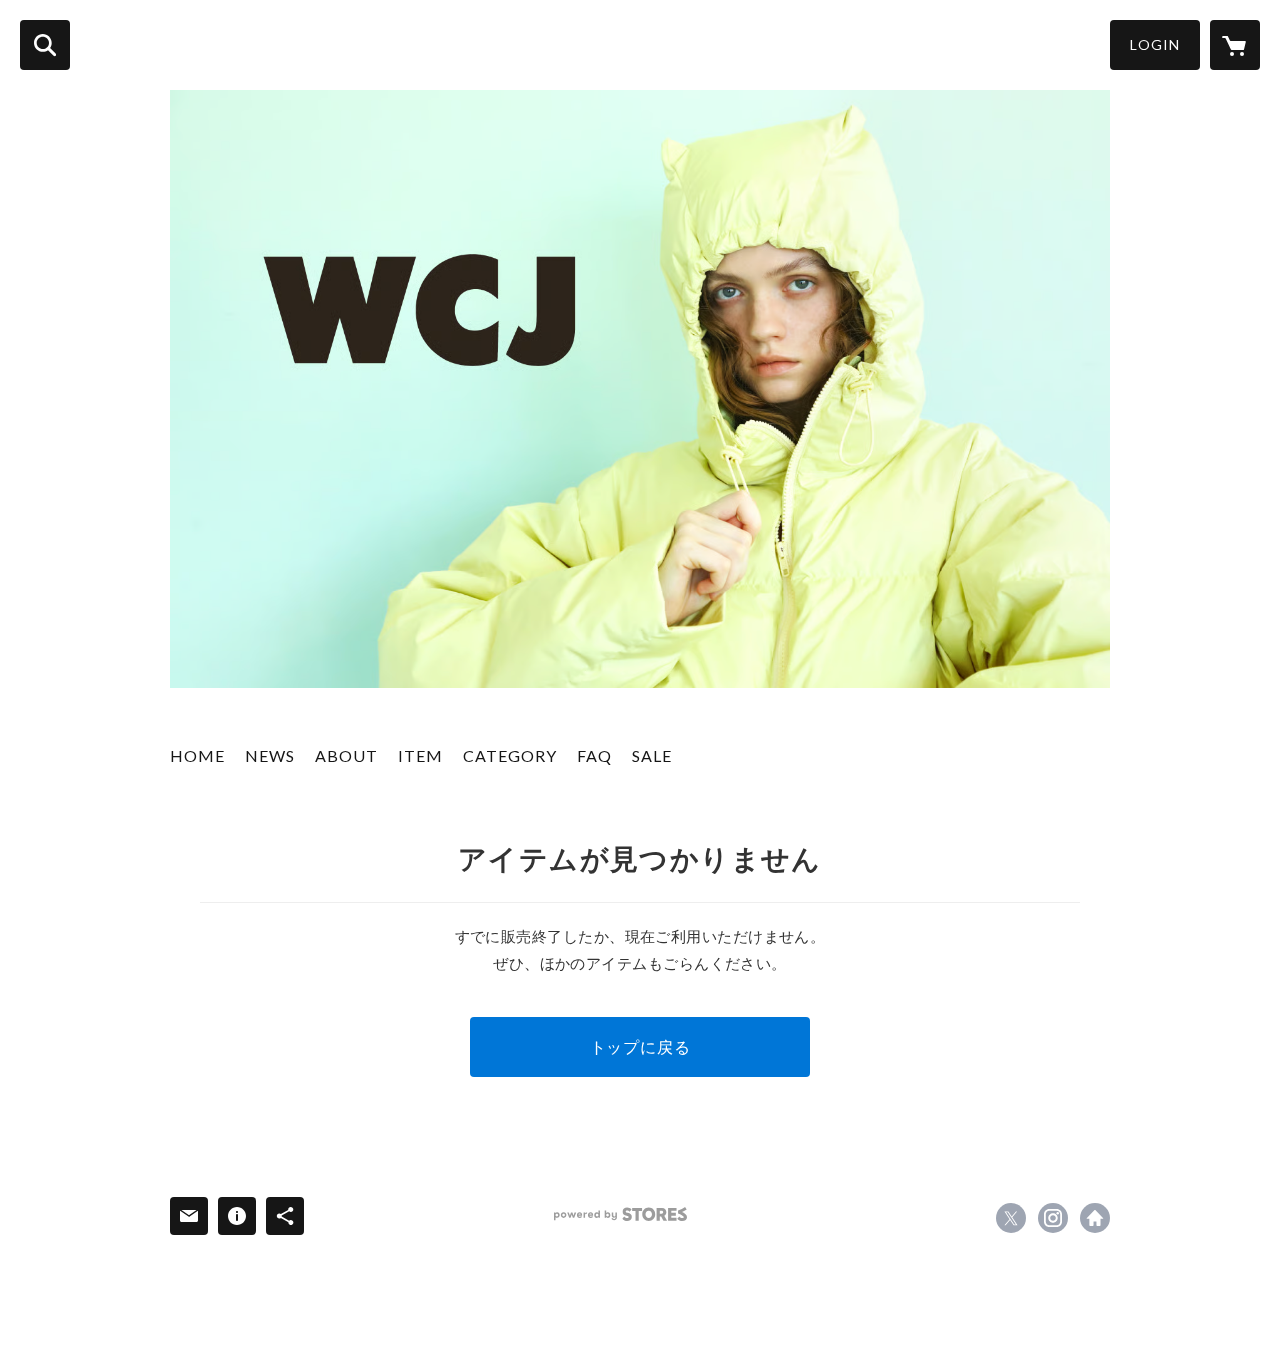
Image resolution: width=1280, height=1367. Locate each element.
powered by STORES (620, 1214)
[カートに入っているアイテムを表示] (1235, 45)
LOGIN (1155, 44)
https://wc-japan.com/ (1095, 1218)
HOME (197, 755)
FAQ (594, 755)
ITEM (420, 755)
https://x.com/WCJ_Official (1011, 1218)
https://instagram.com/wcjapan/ (1053, 1218)
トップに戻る (640, 1046)
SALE (652, 755)
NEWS (270, 755)
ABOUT (346, 755)
